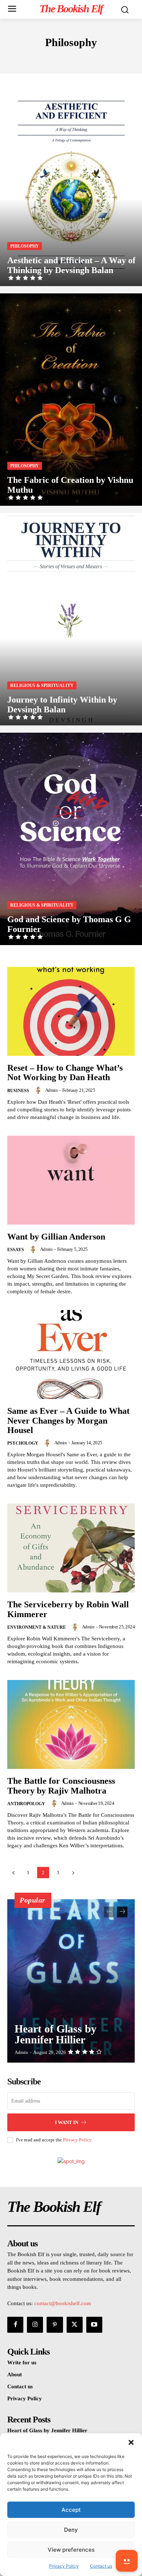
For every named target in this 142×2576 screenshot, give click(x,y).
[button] (131, 2442)
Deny (71, 2530)
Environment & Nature (37, 1627)
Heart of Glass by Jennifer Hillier (56, 2034)
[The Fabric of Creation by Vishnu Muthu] (71, 400)
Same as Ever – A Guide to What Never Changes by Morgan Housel (68, 1421)
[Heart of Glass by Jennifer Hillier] (71, 1981)
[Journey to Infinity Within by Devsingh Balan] (71, 619)
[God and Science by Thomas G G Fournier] (71, 839)
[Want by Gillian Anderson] (71, 1180)
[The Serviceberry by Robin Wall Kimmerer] (71, 1548)
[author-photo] (39, 1090)
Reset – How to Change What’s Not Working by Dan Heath (65, 1073)
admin (52, 1090)
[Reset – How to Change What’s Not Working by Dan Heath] (71, 1011)
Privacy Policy (77, 2140)
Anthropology (26, 1804)
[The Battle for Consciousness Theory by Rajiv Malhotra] (71, 1724)
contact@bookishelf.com (63, 2303)
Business (18, 1091)
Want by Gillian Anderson (56, 1237)
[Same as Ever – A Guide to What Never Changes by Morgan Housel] (71, 1354)
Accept (71, 2510)
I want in (67, 2122)
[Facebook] (15, 2325)
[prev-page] (13, 1873)
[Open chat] (127, 2561)
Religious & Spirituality (42, 685)
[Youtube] (94, 2325)
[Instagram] (35, 2325)
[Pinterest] (55, 2325)
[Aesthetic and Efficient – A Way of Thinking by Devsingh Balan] (71, 180)
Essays (16, 1250)
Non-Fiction (68, 58)
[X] (75, 2325)
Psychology (23, 1443)
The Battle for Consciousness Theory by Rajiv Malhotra (61, 1786)
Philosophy (25, 246)
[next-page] (73, 1873)
